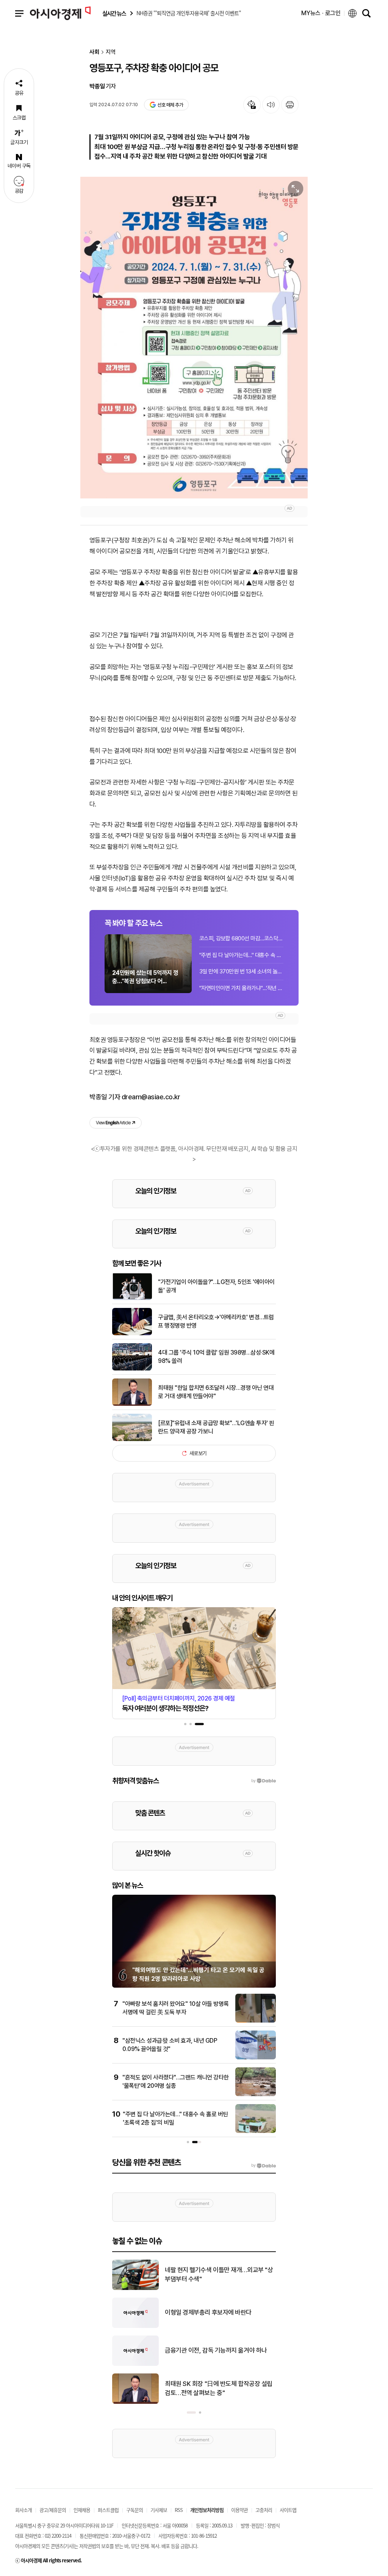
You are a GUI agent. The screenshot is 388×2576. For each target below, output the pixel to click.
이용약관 (239, 2510)
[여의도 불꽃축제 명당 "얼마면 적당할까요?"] (135, 2364)
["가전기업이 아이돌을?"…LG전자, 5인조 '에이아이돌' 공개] (132, 1298)
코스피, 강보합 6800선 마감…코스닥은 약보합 (241, 938)
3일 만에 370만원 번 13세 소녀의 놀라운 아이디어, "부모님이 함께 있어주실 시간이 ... (241, 971)
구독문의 (135, 2510)
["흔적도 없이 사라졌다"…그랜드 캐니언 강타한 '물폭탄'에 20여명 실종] (256, 2095)
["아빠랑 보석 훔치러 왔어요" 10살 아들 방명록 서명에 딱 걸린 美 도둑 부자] (256, 2021)
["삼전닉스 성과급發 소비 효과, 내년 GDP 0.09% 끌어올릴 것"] (256, 2058)
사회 (94, 52)
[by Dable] (264, 2166)
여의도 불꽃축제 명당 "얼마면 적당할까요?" (218, 2350)
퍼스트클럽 (108, 2510)
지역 (111, 52)
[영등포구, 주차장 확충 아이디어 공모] (194, 338)
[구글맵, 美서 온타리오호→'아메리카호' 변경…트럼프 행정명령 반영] (132, 1334)
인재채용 (82, 2510)
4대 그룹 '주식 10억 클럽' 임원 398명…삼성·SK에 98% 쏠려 (216, 1357)
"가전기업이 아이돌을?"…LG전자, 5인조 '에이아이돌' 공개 (216, 1286)
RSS (179, 2510)
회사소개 (23, 2510)
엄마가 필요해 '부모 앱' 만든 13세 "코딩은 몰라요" (220, 2388)
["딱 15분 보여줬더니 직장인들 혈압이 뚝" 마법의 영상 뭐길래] (135, 2326)
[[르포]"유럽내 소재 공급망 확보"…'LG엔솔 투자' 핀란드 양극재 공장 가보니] (132, 1440)
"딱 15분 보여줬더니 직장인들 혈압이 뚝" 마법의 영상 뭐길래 (219, 2312)
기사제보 (159, 2510)
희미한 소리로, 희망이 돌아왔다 (203, 2274)
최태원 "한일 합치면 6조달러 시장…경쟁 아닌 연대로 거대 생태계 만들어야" (216, 1392)
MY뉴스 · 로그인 (321, 13)
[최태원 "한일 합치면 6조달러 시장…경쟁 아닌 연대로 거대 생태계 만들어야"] (132, 1404)
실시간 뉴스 (114, 13)
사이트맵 (288, 2510)
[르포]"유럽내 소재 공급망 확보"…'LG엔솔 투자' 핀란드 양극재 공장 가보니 (216, 1427)
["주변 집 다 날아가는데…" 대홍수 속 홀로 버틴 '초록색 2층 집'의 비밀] (256, 2131)
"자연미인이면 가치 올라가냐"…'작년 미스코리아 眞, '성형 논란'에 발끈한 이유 (241, 988)
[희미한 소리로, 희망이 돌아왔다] (135, 2288)
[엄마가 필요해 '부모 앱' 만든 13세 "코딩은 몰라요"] (135, 2402)
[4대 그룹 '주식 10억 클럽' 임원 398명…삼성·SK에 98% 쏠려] (132, 1369)
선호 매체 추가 (170, 105)
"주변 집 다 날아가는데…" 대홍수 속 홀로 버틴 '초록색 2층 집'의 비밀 (241, 955)
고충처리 (264, 2510)
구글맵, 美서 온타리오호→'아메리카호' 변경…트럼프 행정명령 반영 (216, 1321)
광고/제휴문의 (53, 2510)
